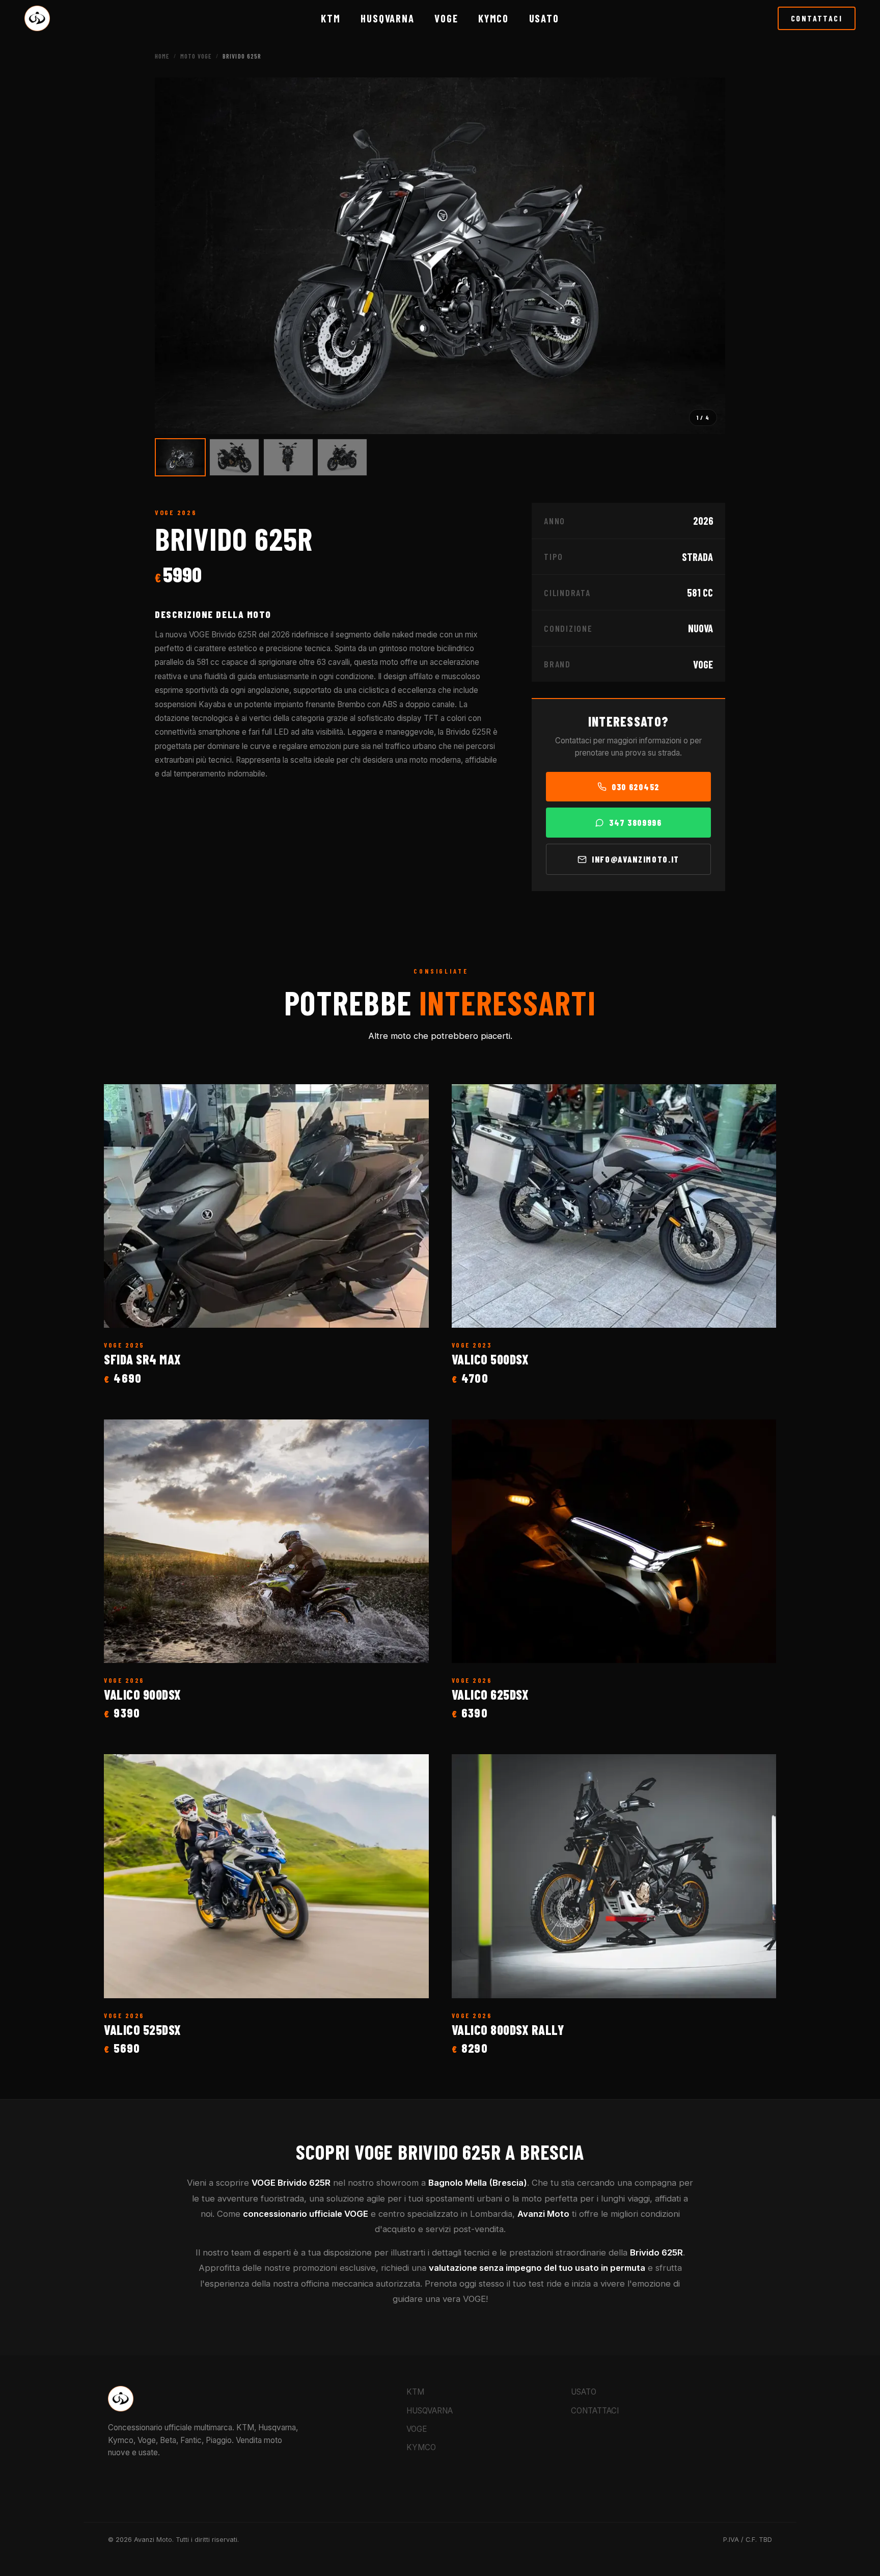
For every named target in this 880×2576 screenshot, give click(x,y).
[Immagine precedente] (174, 256)
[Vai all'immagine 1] (180, 457)
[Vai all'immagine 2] (234, 457)
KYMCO (493, 18)
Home (162, 56)
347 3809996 (635, 822)
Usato (544, 18)
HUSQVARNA (387, 18)
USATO (584, 2392)
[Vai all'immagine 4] (342, 457)
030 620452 (636, 787)
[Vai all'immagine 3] (288, 457)
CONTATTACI (817, 18)
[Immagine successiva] (706, 256)
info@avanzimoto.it (636, 859)
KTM (331, 18)
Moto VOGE (196, 56)
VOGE (446, 18)
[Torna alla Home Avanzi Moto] (37, 18)
